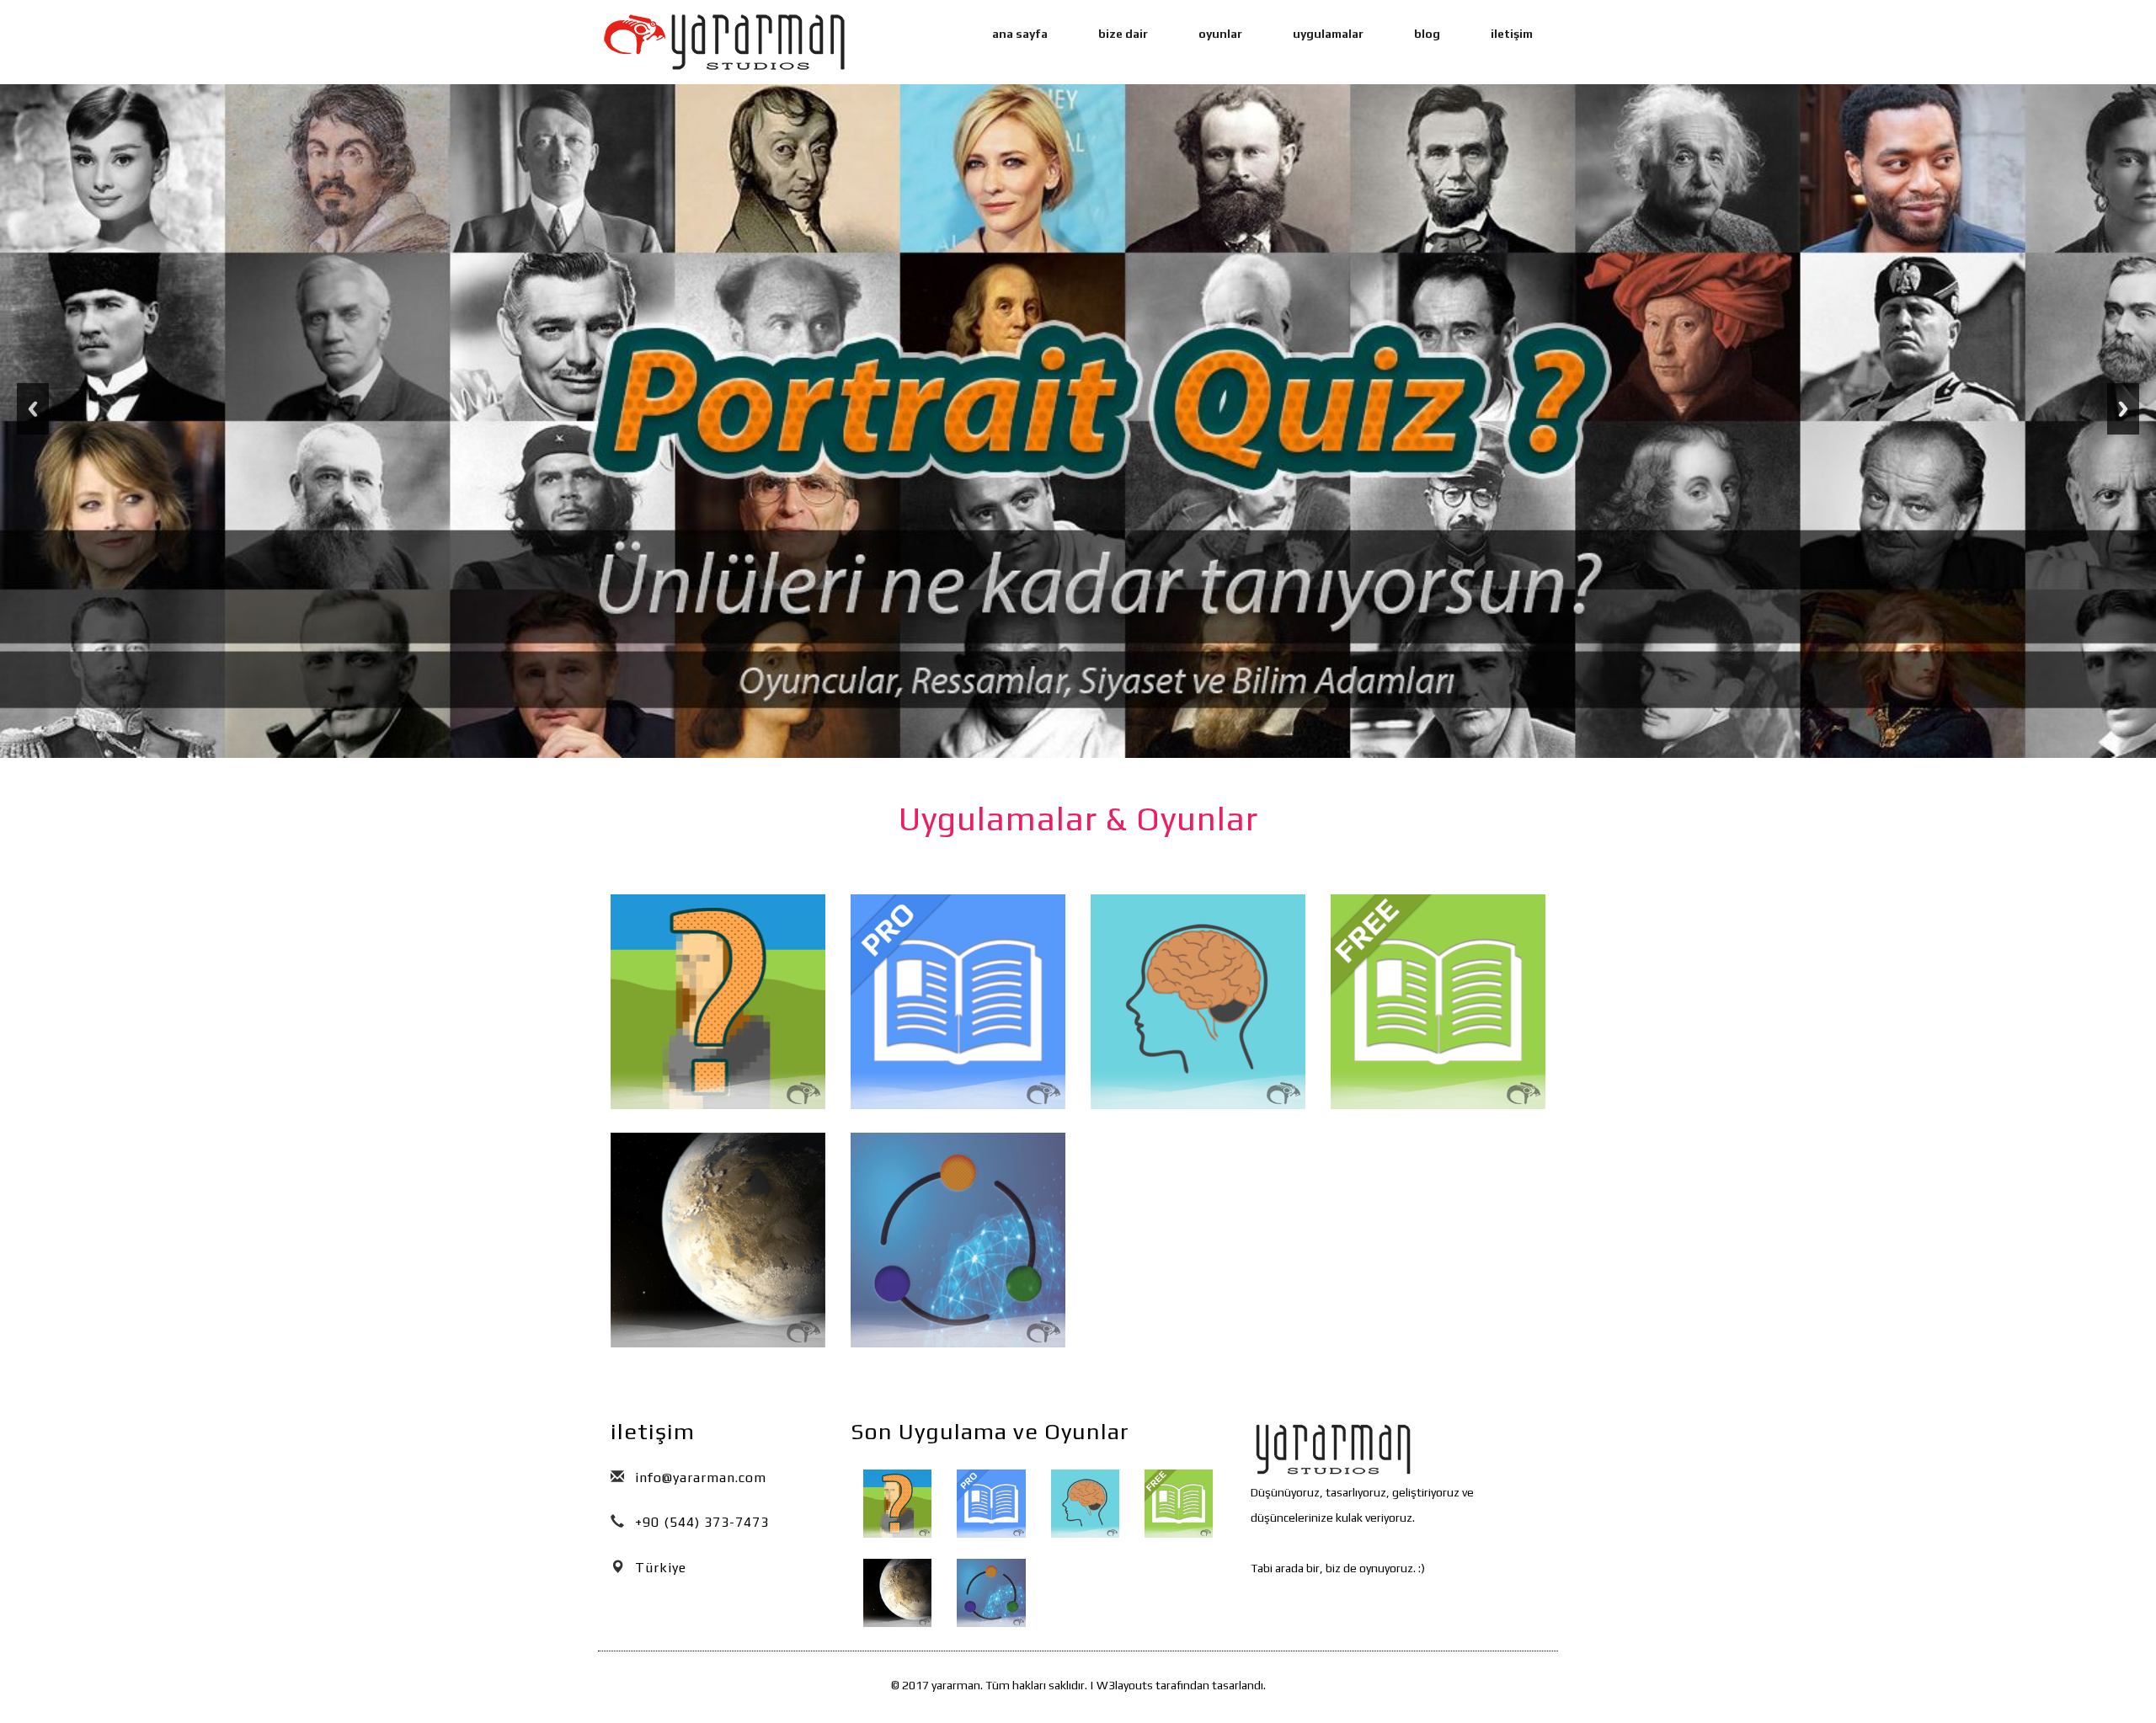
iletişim (1512, 34)
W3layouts (1125, 1685)
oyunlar (1220, 34)
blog (1427, 34)
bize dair (1123, 34)
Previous (33, 409)
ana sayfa (1020, 34)
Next (2123, 409)
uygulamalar (1328, 34)
